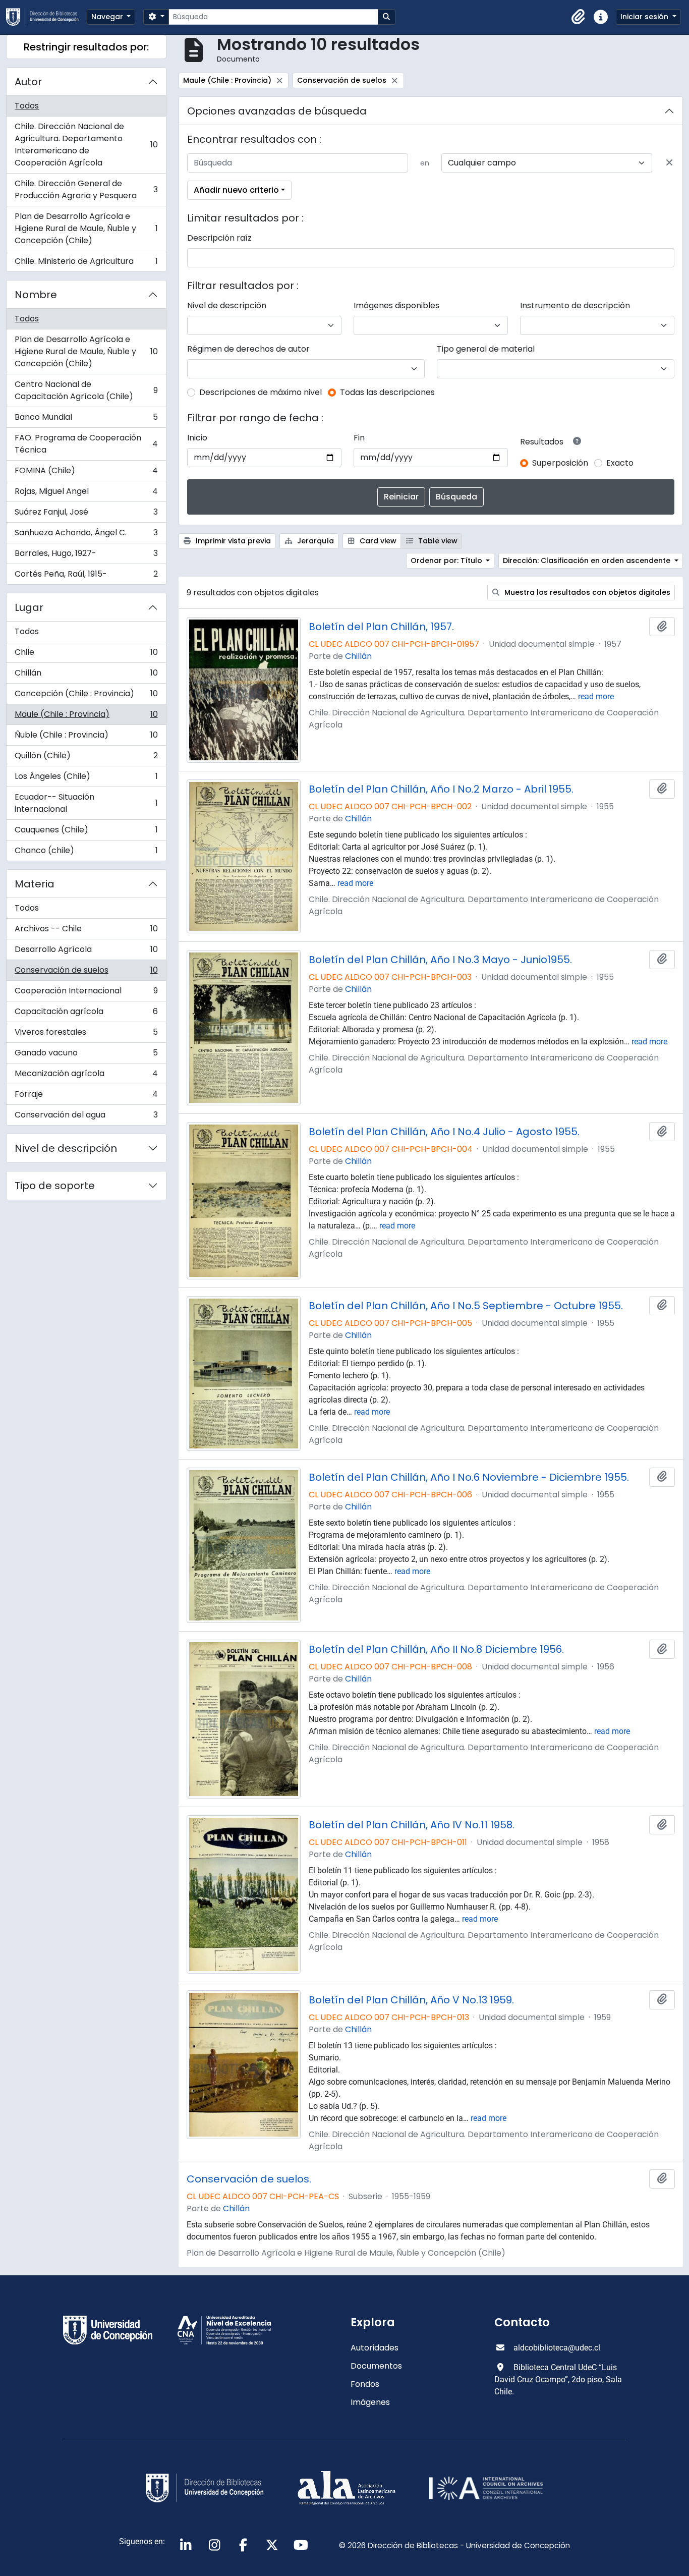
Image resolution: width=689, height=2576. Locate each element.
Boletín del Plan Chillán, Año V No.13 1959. (411, 2000)
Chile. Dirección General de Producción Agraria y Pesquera (86, 189)
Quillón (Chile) (86, 758)
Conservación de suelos (86, 972)
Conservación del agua (86, 1117)
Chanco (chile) (86, 853)
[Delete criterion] (669, 163)
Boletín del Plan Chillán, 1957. (381, 627)
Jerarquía (314, 541)
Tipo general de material (486, 349)
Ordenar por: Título (447, 561)
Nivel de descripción (66, 1148)
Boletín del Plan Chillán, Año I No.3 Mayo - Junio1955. (440, 960)
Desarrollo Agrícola (86, 952)
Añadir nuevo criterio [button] (236, 190)
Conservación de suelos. (249, 2179)
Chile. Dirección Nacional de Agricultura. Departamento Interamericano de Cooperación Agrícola (86, 145)
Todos (27, 106)
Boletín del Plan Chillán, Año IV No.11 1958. (412, 1825)
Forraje (86, 1097)
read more (596, 696)
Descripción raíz (219, 238)
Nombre (36, 295)
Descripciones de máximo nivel (261, 392)
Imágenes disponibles (396, 305)
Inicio (197, 438)
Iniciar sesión (645, 17)
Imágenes (370, 2402)
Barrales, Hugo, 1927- (86, 556)
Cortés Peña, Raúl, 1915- (86, 576)
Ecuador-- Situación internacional (86, 803)
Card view (377, 541)
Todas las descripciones (387, 392)
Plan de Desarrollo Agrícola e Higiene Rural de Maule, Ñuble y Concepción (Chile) (86, 228)
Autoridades (375, 2348)
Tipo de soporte (55, 1186)
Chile (86, 655)
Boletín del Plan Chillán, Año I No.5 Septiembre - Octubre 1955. (466, 1306)
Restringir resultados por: (86, 47)
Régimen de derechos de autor (248, 349)
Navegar (108, 17)
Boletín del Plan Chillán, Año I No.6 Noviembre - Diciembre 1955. (469, 1477)
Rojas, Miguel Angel (86, 494)
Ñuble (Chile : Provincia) (86, 737)
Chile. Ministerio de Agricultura (86, 263)
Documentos (376, 2366)
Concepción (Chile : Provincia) (86, 696)
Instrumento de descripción (575, 305)
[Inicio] (46, 17)
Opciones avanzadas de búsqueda (277, 111)
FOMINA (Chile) (86, 473)
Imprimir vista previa (232, 541)
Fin (359, 438)
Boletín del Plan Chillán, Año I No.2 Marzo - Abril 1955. (441, 789)
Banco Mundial (86, 419)
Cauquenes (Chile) (86, 832)
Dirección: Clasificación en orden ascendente (588, 561)
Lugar (29, 607)
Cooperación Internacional (86, 993)
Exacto (620, 463)
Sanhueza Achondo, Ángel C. (86, 535)
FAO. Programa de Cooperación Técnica (86, 444)
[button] (579, 17)
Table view (437, 541)
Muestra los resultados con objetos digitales (586, 592)
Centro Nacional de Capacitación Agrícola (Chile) (86, 390)
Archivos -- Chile (86, 931)
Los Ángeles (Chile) (86, 779)
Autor (28, 82)
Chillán (86, 675)
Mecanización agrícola (86, 1076)
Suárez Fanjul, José (86, 514)
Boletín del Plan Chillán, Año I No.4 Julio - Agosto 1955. (444, 1132)
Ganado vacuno (86, 1055)
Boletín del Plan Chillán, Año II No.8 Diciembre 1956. (436, 1649)
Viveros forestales (86, 1034)
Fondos (365, 2384)
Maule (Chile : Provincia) (86, 717)
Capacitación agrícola (86, 1014)
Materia (35, 884)
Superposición (560, 463)
